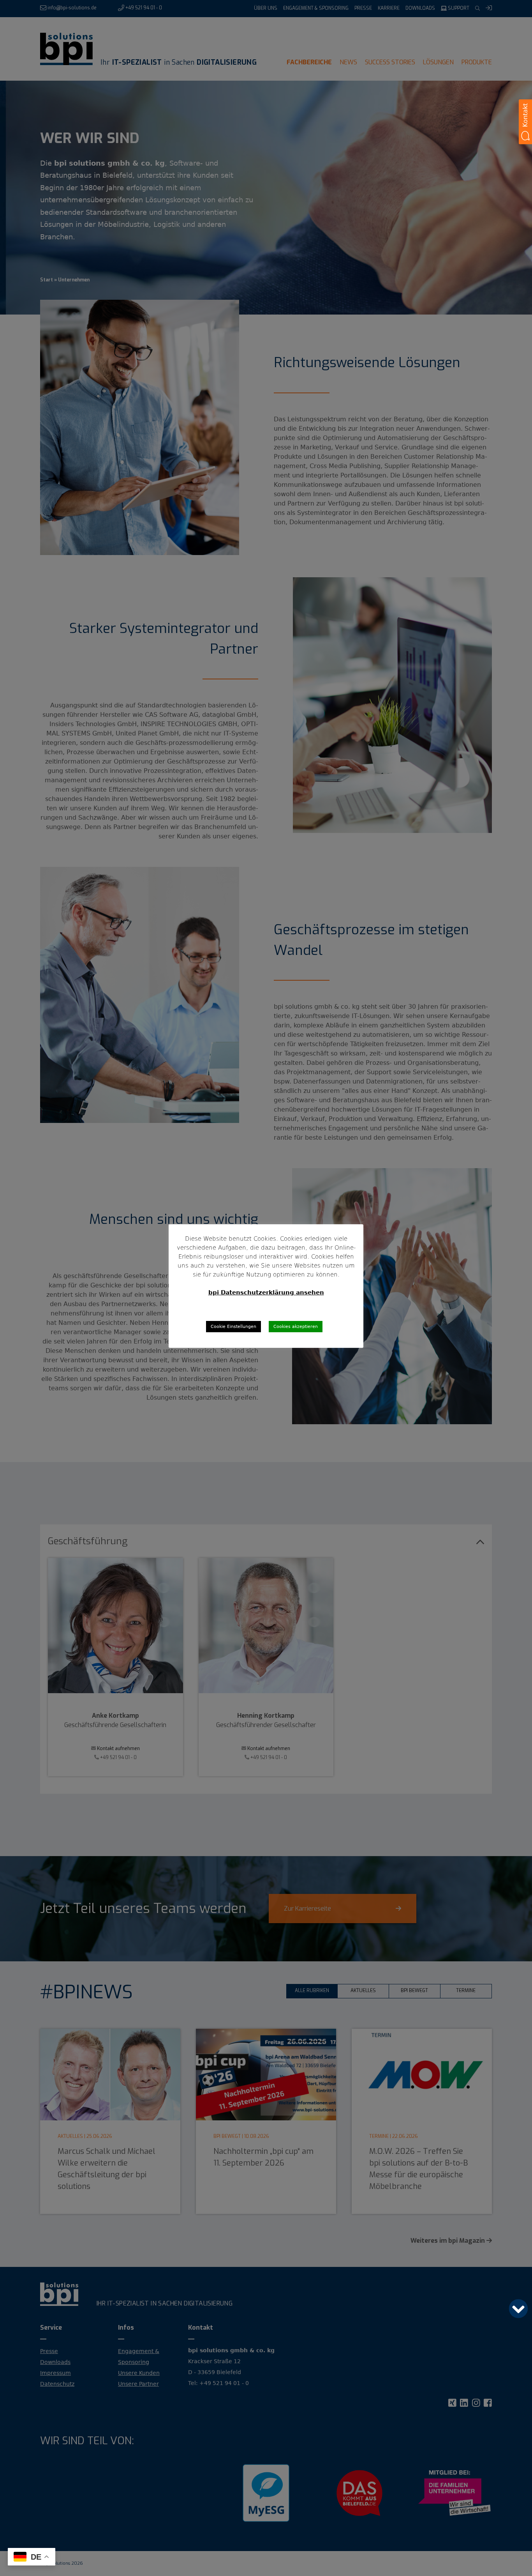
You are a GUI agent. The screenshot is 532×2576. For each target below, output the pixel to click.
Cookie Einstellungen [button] (233, 1327)
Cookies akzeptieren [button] (296, 1327)
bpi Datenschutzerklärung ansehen (266, 1292)
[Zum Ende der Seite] (518, 2309)
